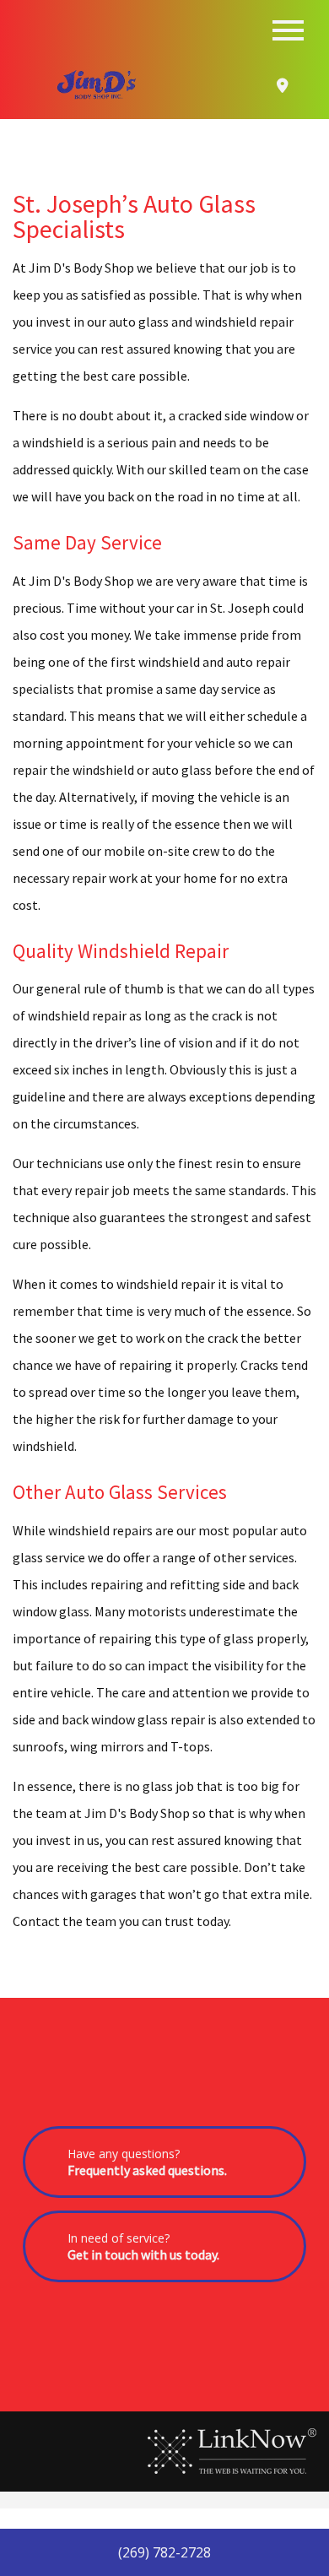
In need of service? (143, 2246)
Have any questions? (147, 2162)
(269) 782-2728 (164, 2552)
